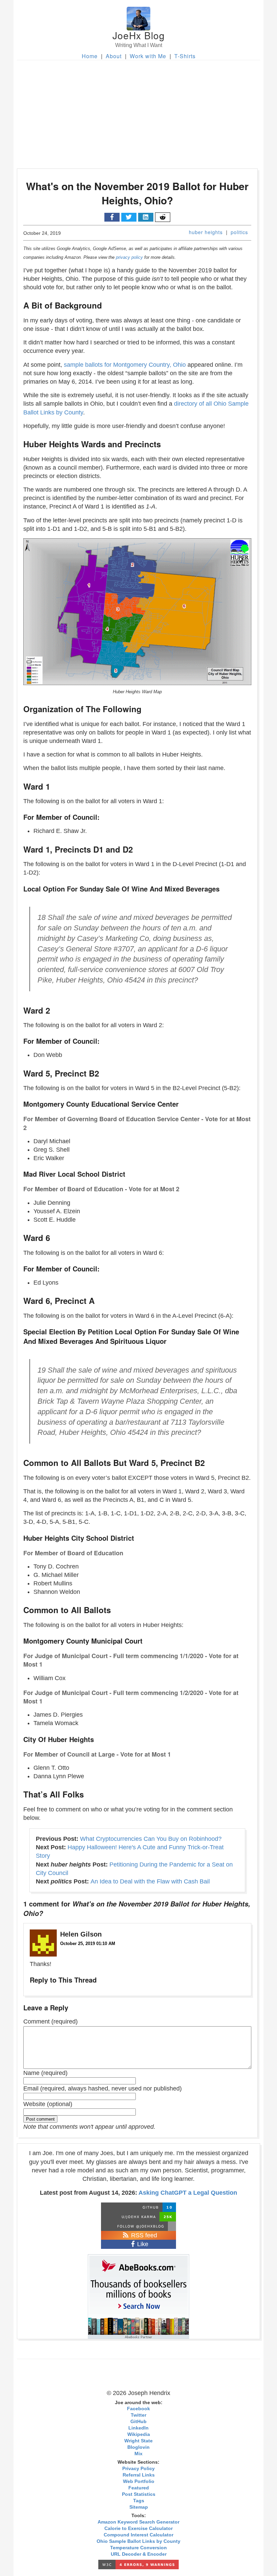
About (114, 56)
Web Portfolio (139, 2481)
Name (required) (45, 2073)
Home (90, 56)
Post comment (40, 2119)
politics (239, 232)
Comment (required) (51, 2021)
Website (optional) (48, 2104)
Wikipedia (139, 2434)
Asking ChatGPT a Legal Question (188, 2193)
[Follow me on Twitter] (138, 2226)
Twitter (138, 2415)
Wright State (138, 2441)
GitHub (138, 2422)
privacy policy (129, 257)
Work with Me (148, 56)
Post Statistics (139, 2494)
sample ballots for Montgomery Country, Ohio (125, 365)
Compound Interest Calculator (138, 2535)
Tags (139, 2501)
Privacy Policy (138, 2469)
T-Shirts (185, 56)
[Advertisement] (138, 111)
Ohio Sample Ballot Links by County (138, 2541)
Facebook (138, 2409)
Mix (138, 2454)
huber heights (206, 232)
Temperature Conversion (138, 2548)
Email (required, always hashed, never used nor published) (103, 2088)
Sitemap (139, 2507)
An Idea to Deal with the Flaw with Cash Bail (150, 1881)
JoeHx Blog (139, 35)
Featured (139, 2488)
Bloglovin (138, 2447)
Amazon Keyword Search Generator (138, 2522)
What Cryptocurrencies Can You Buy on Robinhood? (151, 1839)
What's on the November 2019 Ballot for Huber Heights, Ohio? (137, 193)
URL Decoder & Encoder (139, 2554)
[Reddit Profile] (138, 2217)
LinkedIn (138, 2428)
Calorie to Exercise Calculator (138, 2528)
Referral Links (139, 2475)
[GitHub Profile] (138, 2207)
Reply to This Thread (63, 1980)
